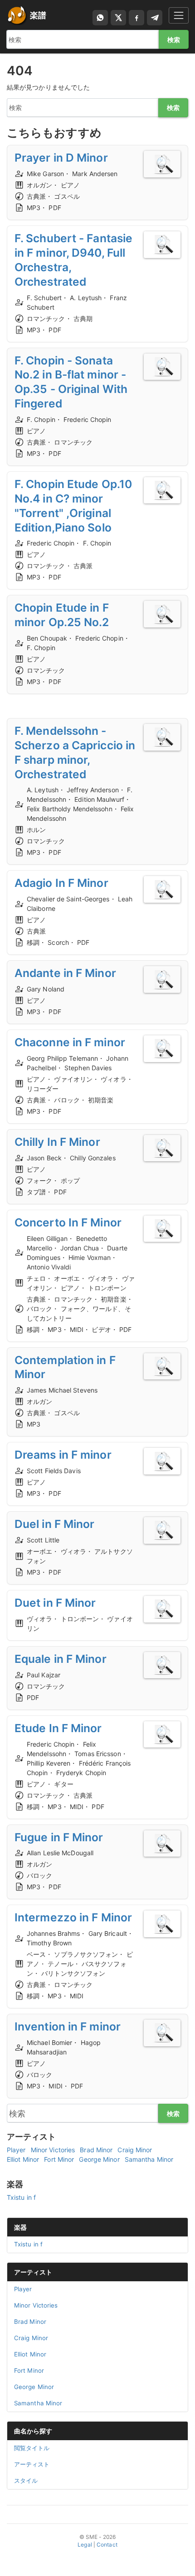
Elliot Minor (23, 2159)
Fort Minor (59, 2159)
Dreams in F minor (63, 1455)
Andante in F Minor (65, 973)
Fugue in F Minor (59, 1837)
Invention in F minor (68, 2026)
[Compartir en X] (118, 18)
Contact (107, 2545)
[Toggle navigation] (179, 15)
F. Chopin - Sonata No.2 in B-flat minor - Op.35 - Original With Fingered (71, 382)
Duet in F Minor (55, 1603)
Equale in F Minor (61, 1659)
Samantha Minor (149, 2159)
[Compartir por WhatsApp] (100, 18)
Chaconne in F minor (70, 1042)
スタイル (26, 2480)
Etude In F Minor (58, 1728)
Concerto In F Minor (68, 1222)
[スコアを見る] (162, 164)
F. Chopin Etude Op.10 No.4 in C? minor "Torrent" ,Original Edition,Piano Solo (73, 506)
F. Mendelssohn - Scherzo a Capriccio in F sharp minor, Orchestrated (75, 752)
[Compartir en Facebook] (136, 18)
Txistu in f (21, 2197)
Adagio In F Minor (61, 883)
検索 (174, 40)
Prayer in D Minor (61, 158)
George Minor (99, 2159)
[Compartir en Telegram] (155, 18)
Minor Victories (53, 2150)
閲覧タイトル (32, 2448)
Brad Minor (96, 2150)
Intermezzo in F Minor (73, 1917)
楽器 (20, 2227)
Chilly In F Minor (57, 1142)
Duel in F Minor (55, 1524)
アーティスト (33, 2272)
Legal (85, 2545)
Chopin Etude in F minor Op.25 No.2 (62, 615)
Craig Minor (135, 2150)
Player (16, 2150)
